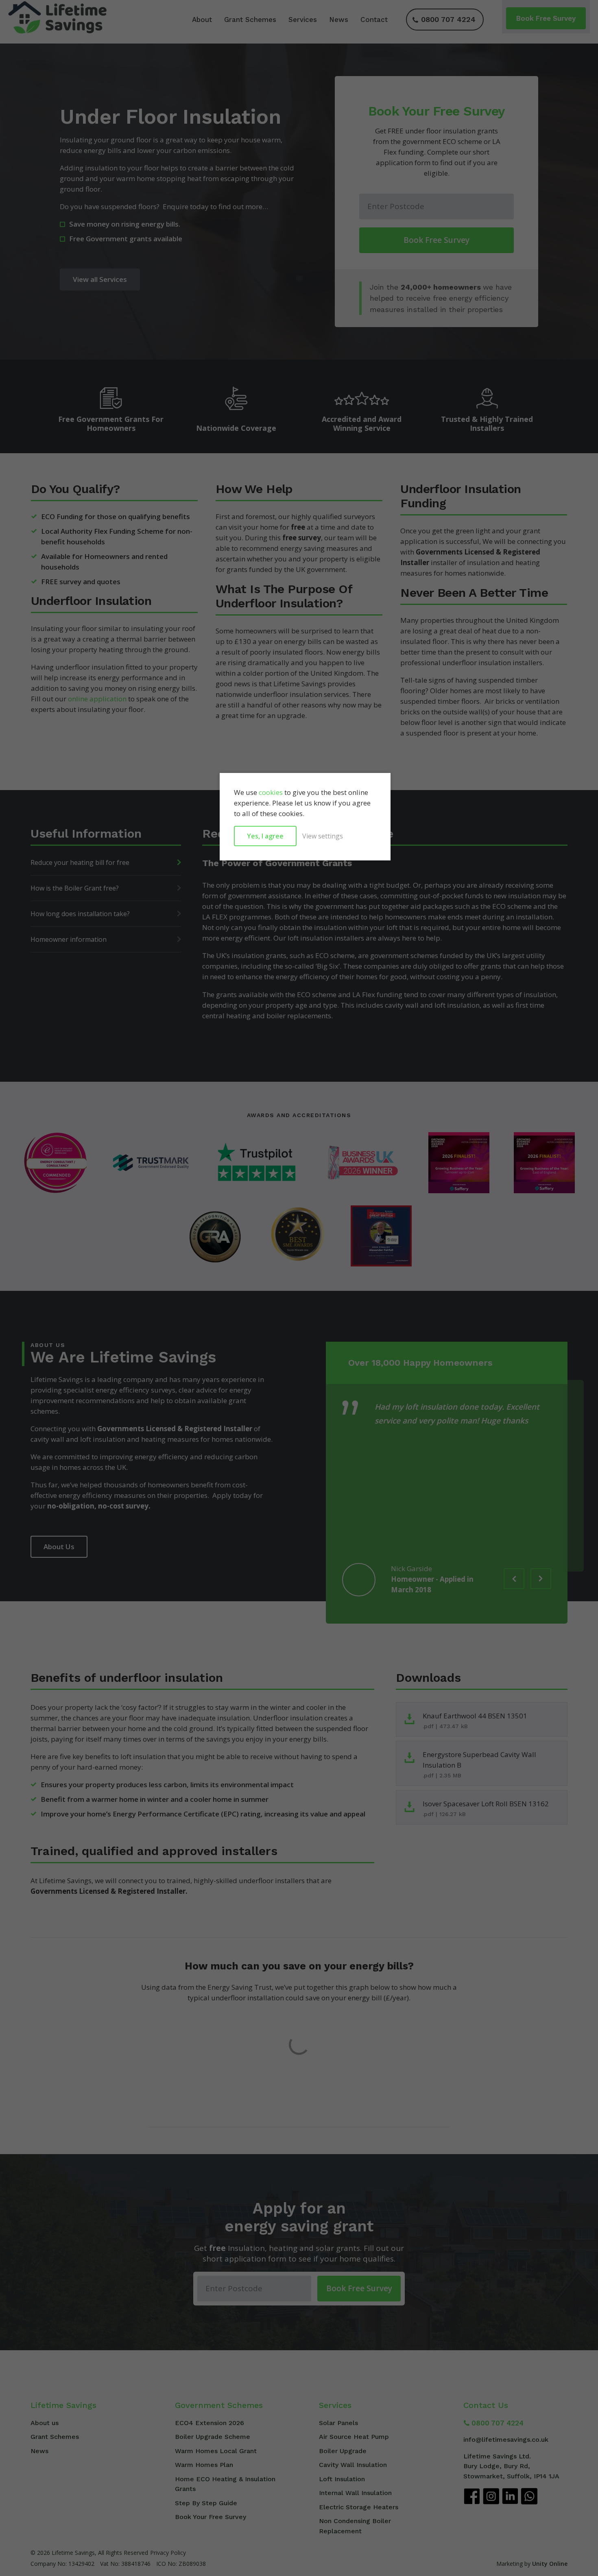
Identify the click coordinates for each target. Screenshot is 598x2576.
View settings (323, 836)
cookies (271, 792)
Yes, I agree (265, 836)
